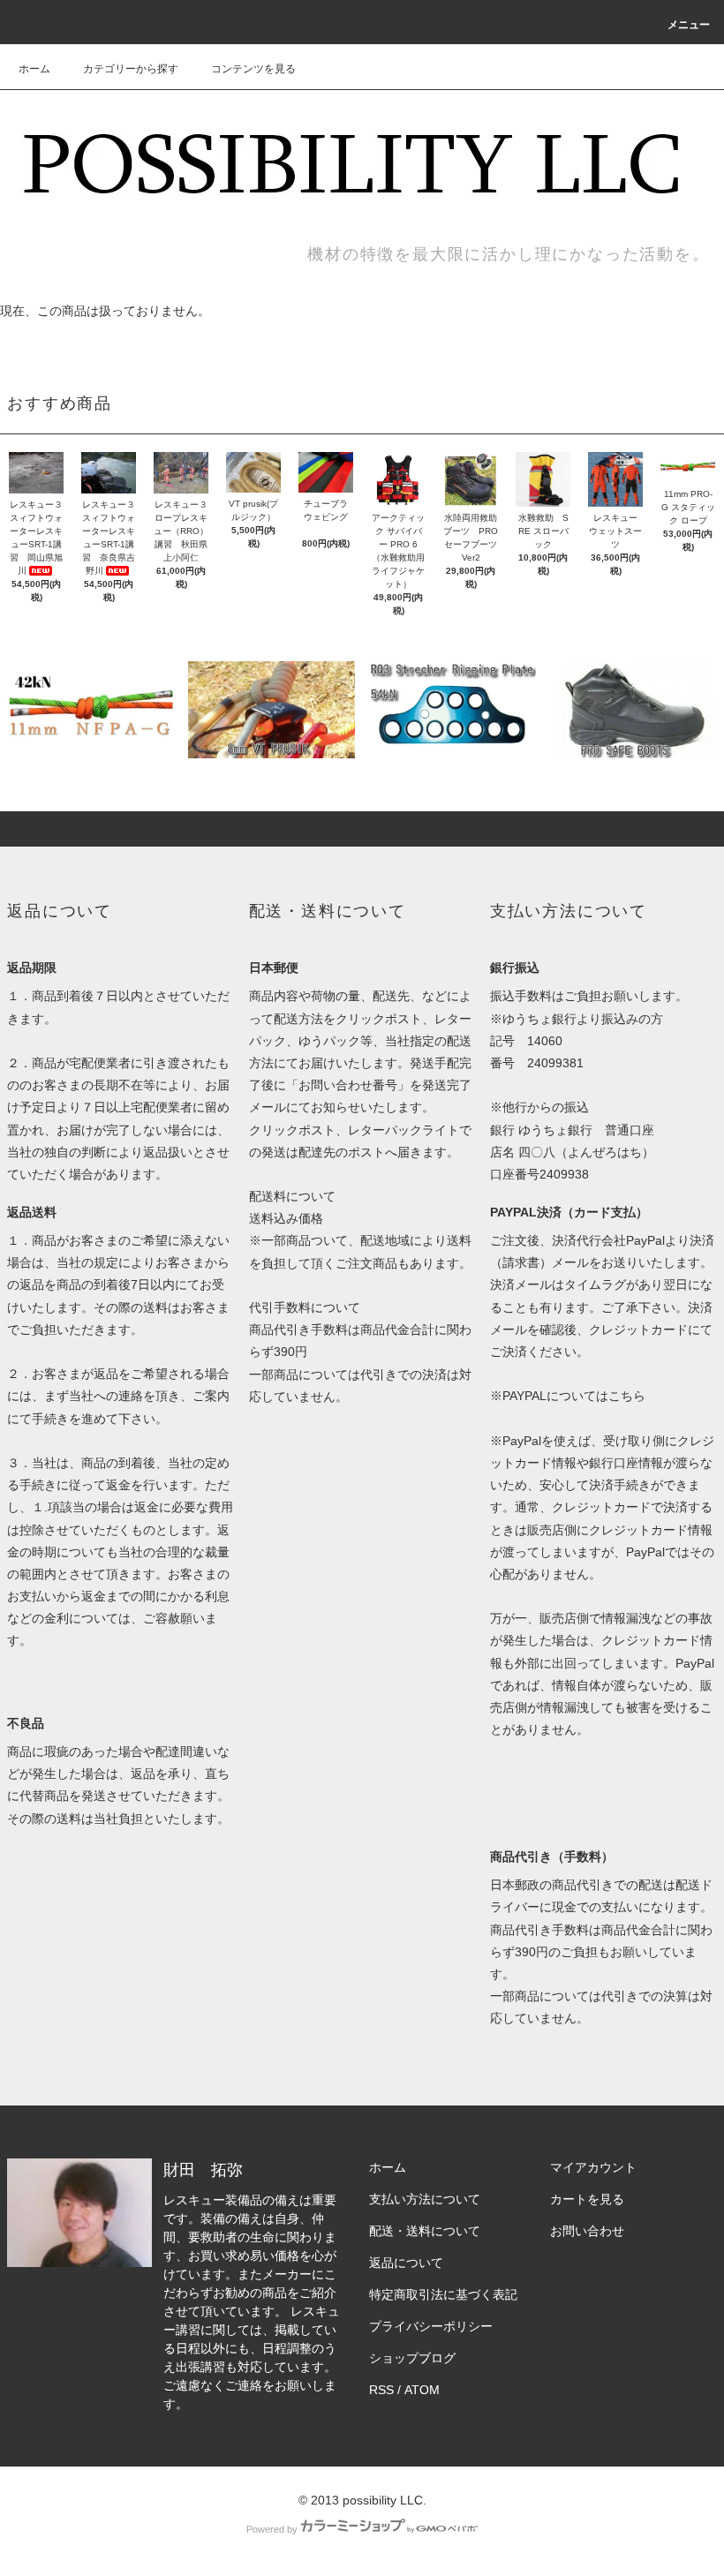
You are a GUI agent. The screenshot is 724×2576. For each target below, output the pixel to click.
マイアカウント (593, 2167)
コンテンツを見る (253, 69)
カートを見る (587, 2199)
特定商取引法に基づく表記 (443, 2294)
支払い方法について (425, 2199)
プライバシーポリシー (431, 2326)
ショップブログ (412, 2358)
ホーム (34, 69)
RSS (381, 2390)
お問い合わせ (587, 2231)
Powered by (272, 2529)
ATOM (422, 2390)
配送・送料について (425, 2231)
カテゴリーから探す (131, 69)
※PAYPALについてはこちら (568, 1396)
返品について (406, 2263)
